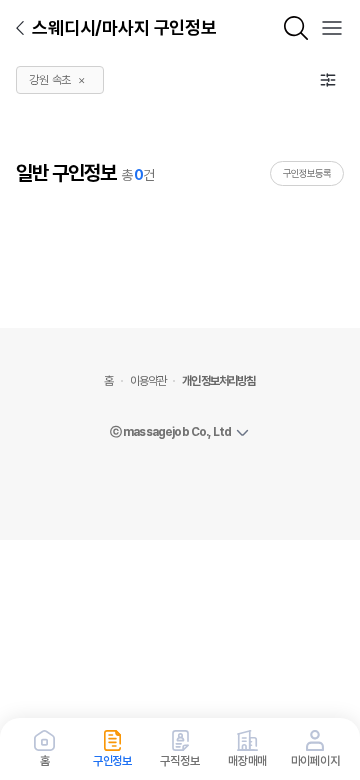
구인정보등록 (307, 173)
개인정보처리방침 (218, 381)
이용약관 (148, 381)
